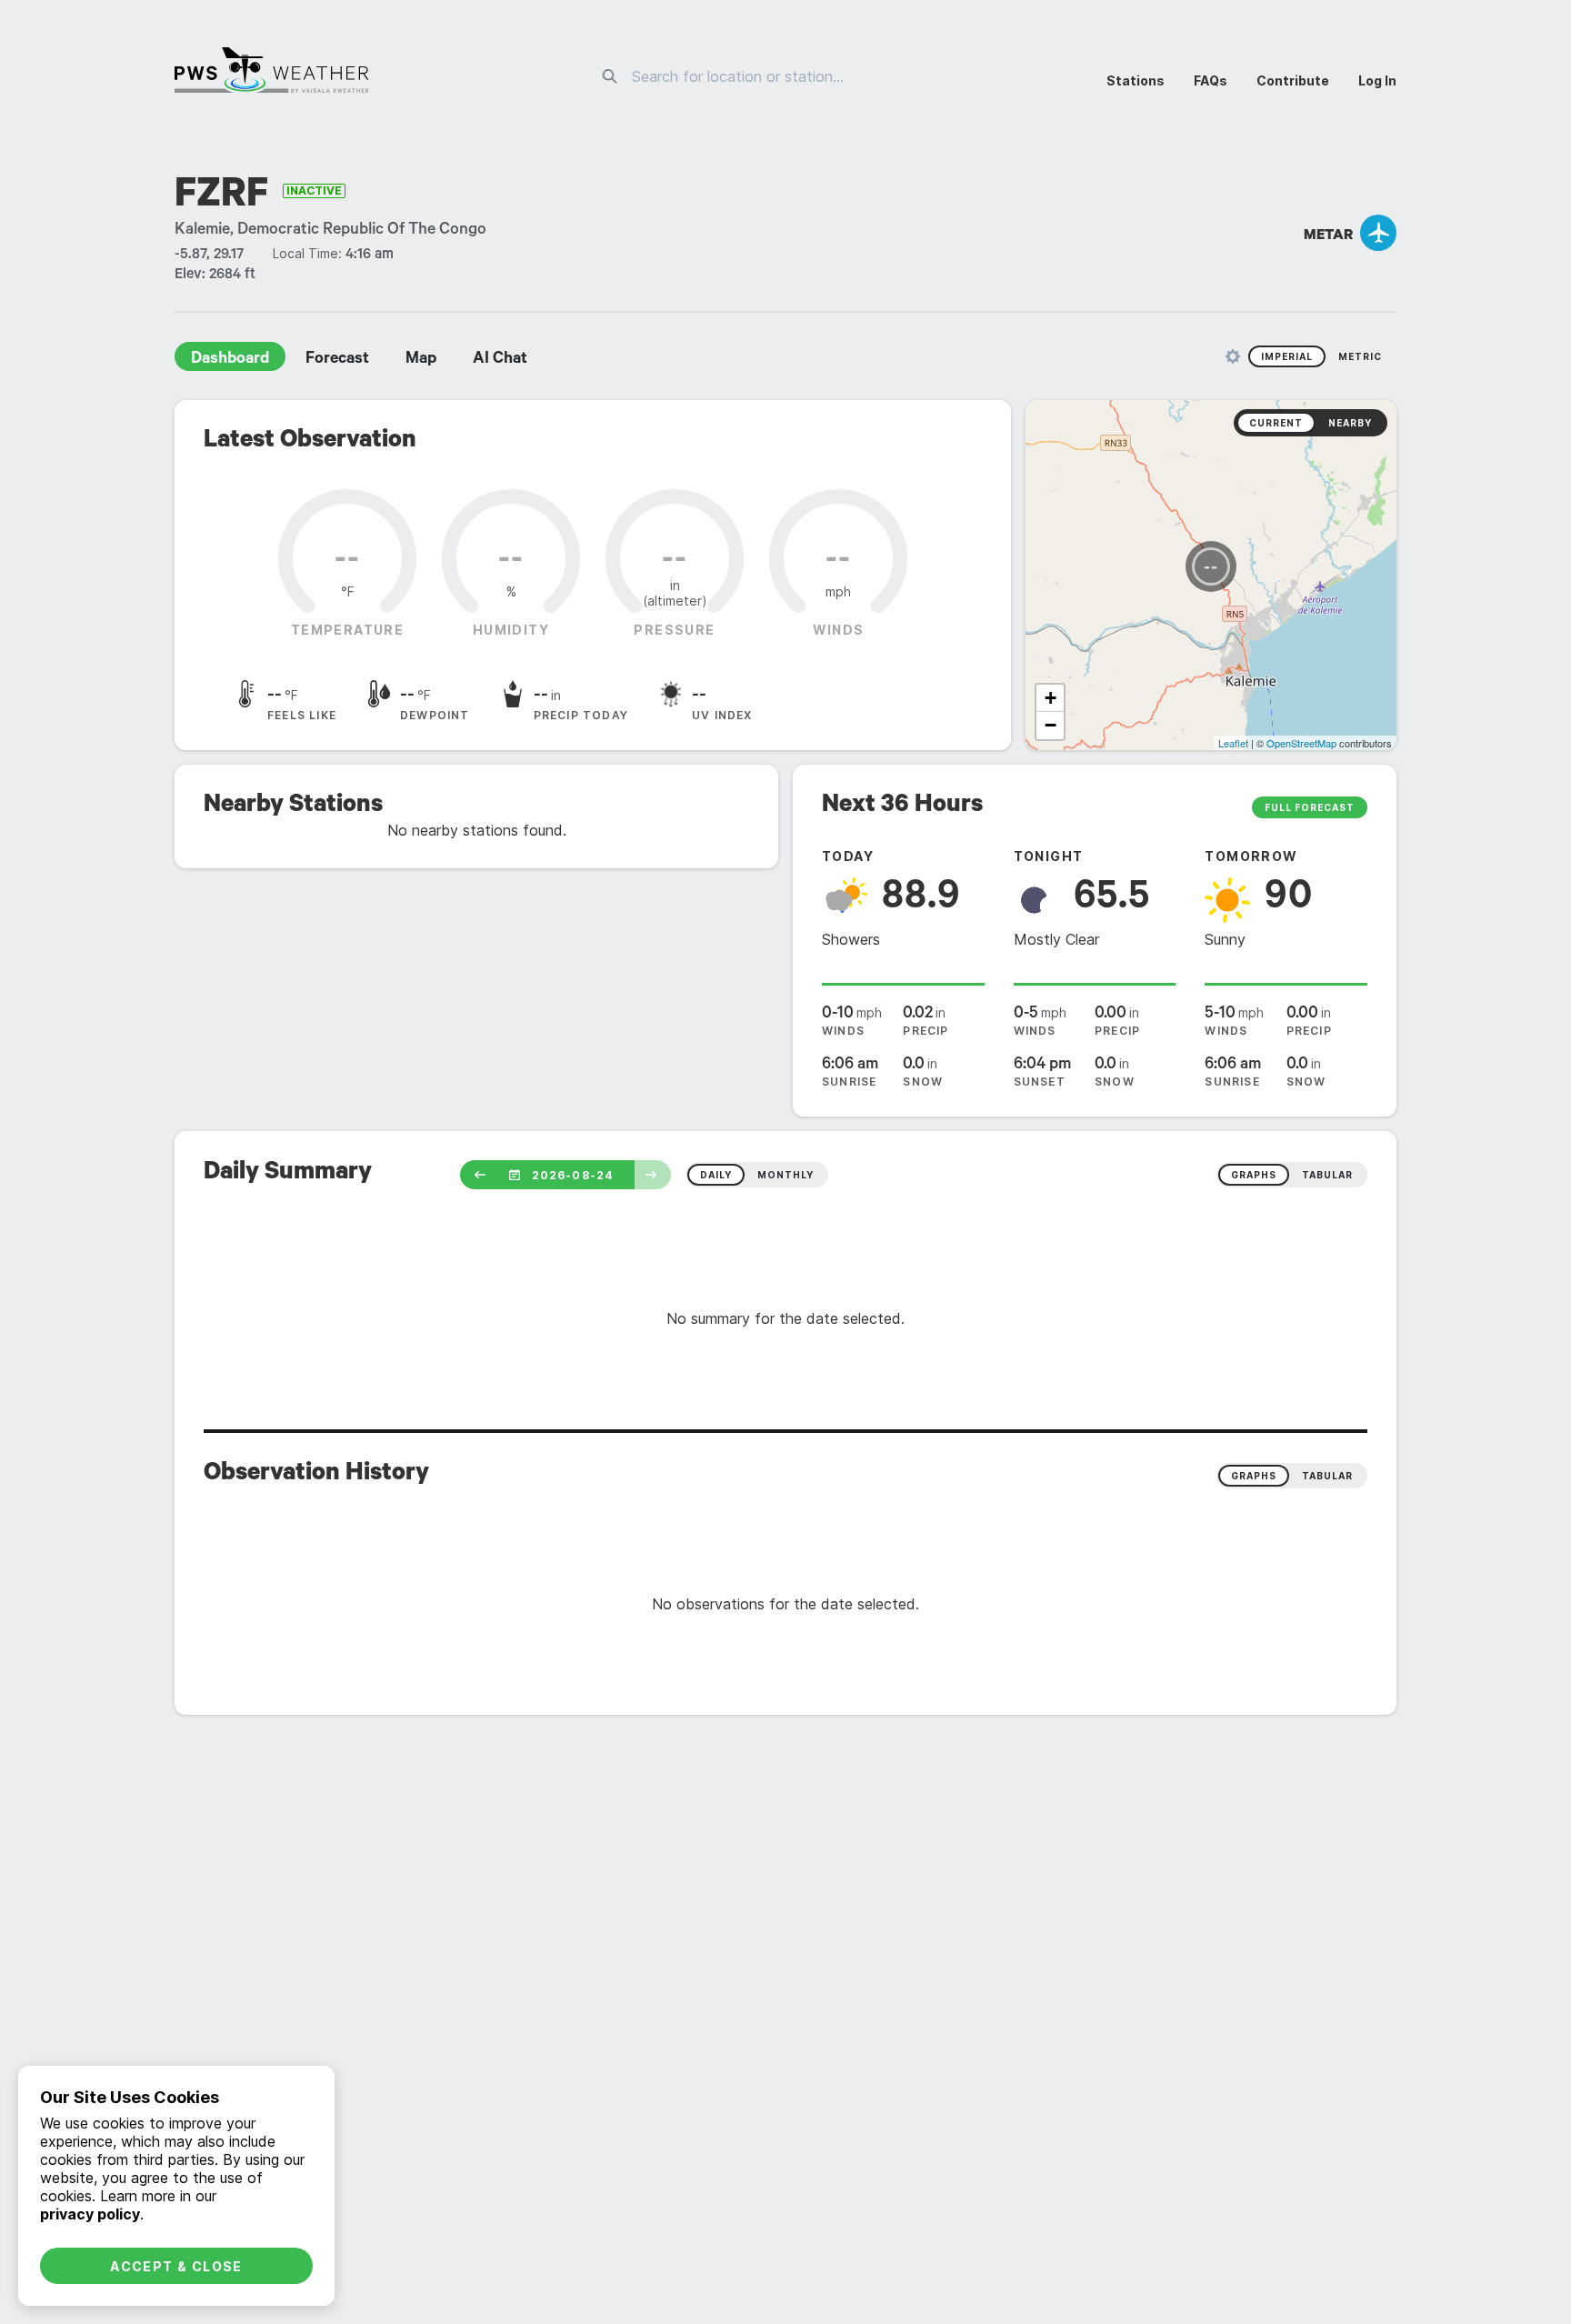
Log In (1377, 80)
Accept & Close (176, 2266)
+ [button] (1051, 698)
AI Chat (500, 360)
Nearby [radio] (1350, 423)
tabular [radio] (1327, 1175)
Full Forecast (1310, 807)
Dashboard (230, 360)
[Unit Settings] (1233, 356)
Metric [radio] (1360, 356)
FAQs (1211, 80)
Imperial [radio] (1287, 356)
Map (421, 360)
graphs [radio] (1254, 1175)
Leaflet (1233, 743)
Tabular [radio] (1327, 1476)
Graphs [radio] (1254, 1476)
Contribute (1293, 80)
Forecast (337, 360)
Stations (1136, 80)
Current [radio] (1276, 423)
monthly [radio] (785, 1175)
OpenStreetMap (1301, 743)
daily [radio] (716, 1175)
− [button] (1051, 725)
